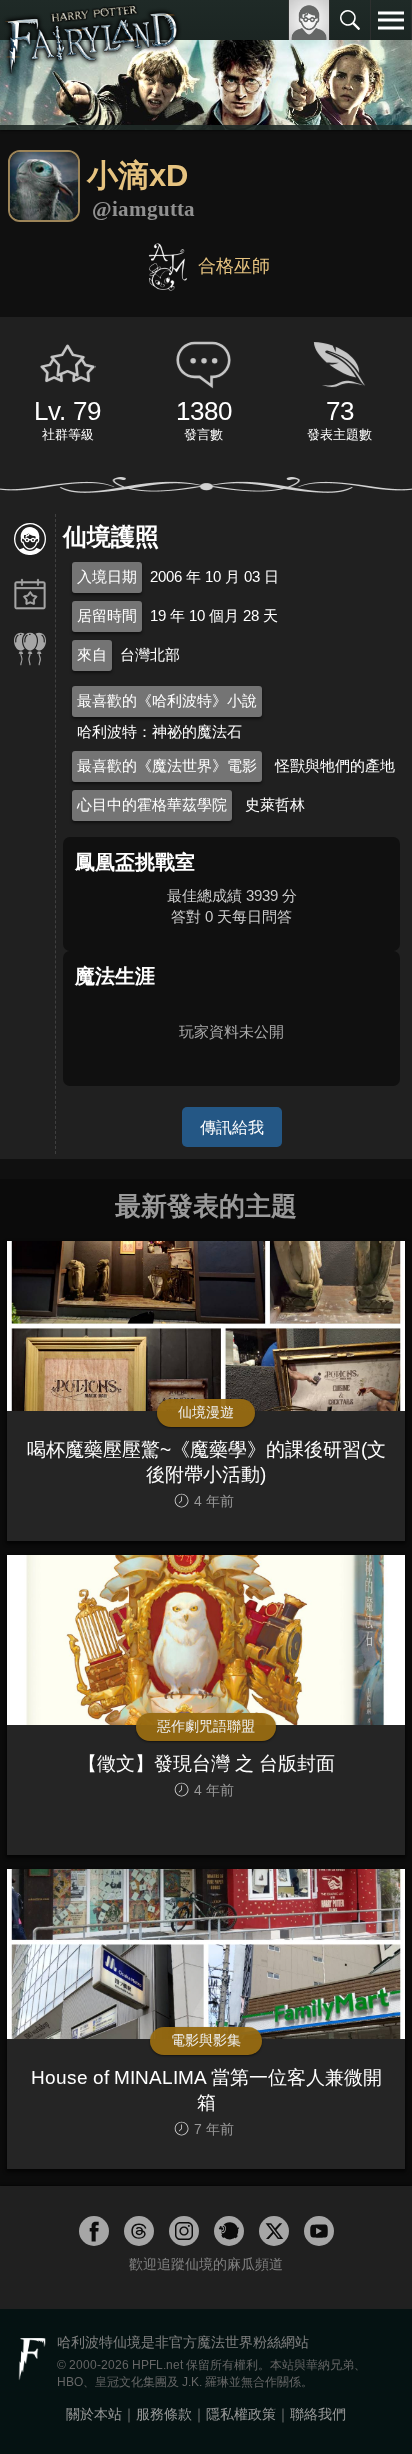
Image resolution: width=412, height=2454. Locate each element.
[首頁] (92, 64)
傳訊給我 (232, 1127)
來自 (92, 654)
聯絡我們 (318, 2414)
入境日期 (107, 576)
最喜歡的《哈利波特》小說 (167, 700)
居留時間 (107, 615)
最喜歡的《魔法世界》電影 (167, 765)
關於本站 (94, 2414)
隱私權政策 (241, 2414)
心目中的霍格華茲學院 (152, 804)
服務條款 (164, 2414)
